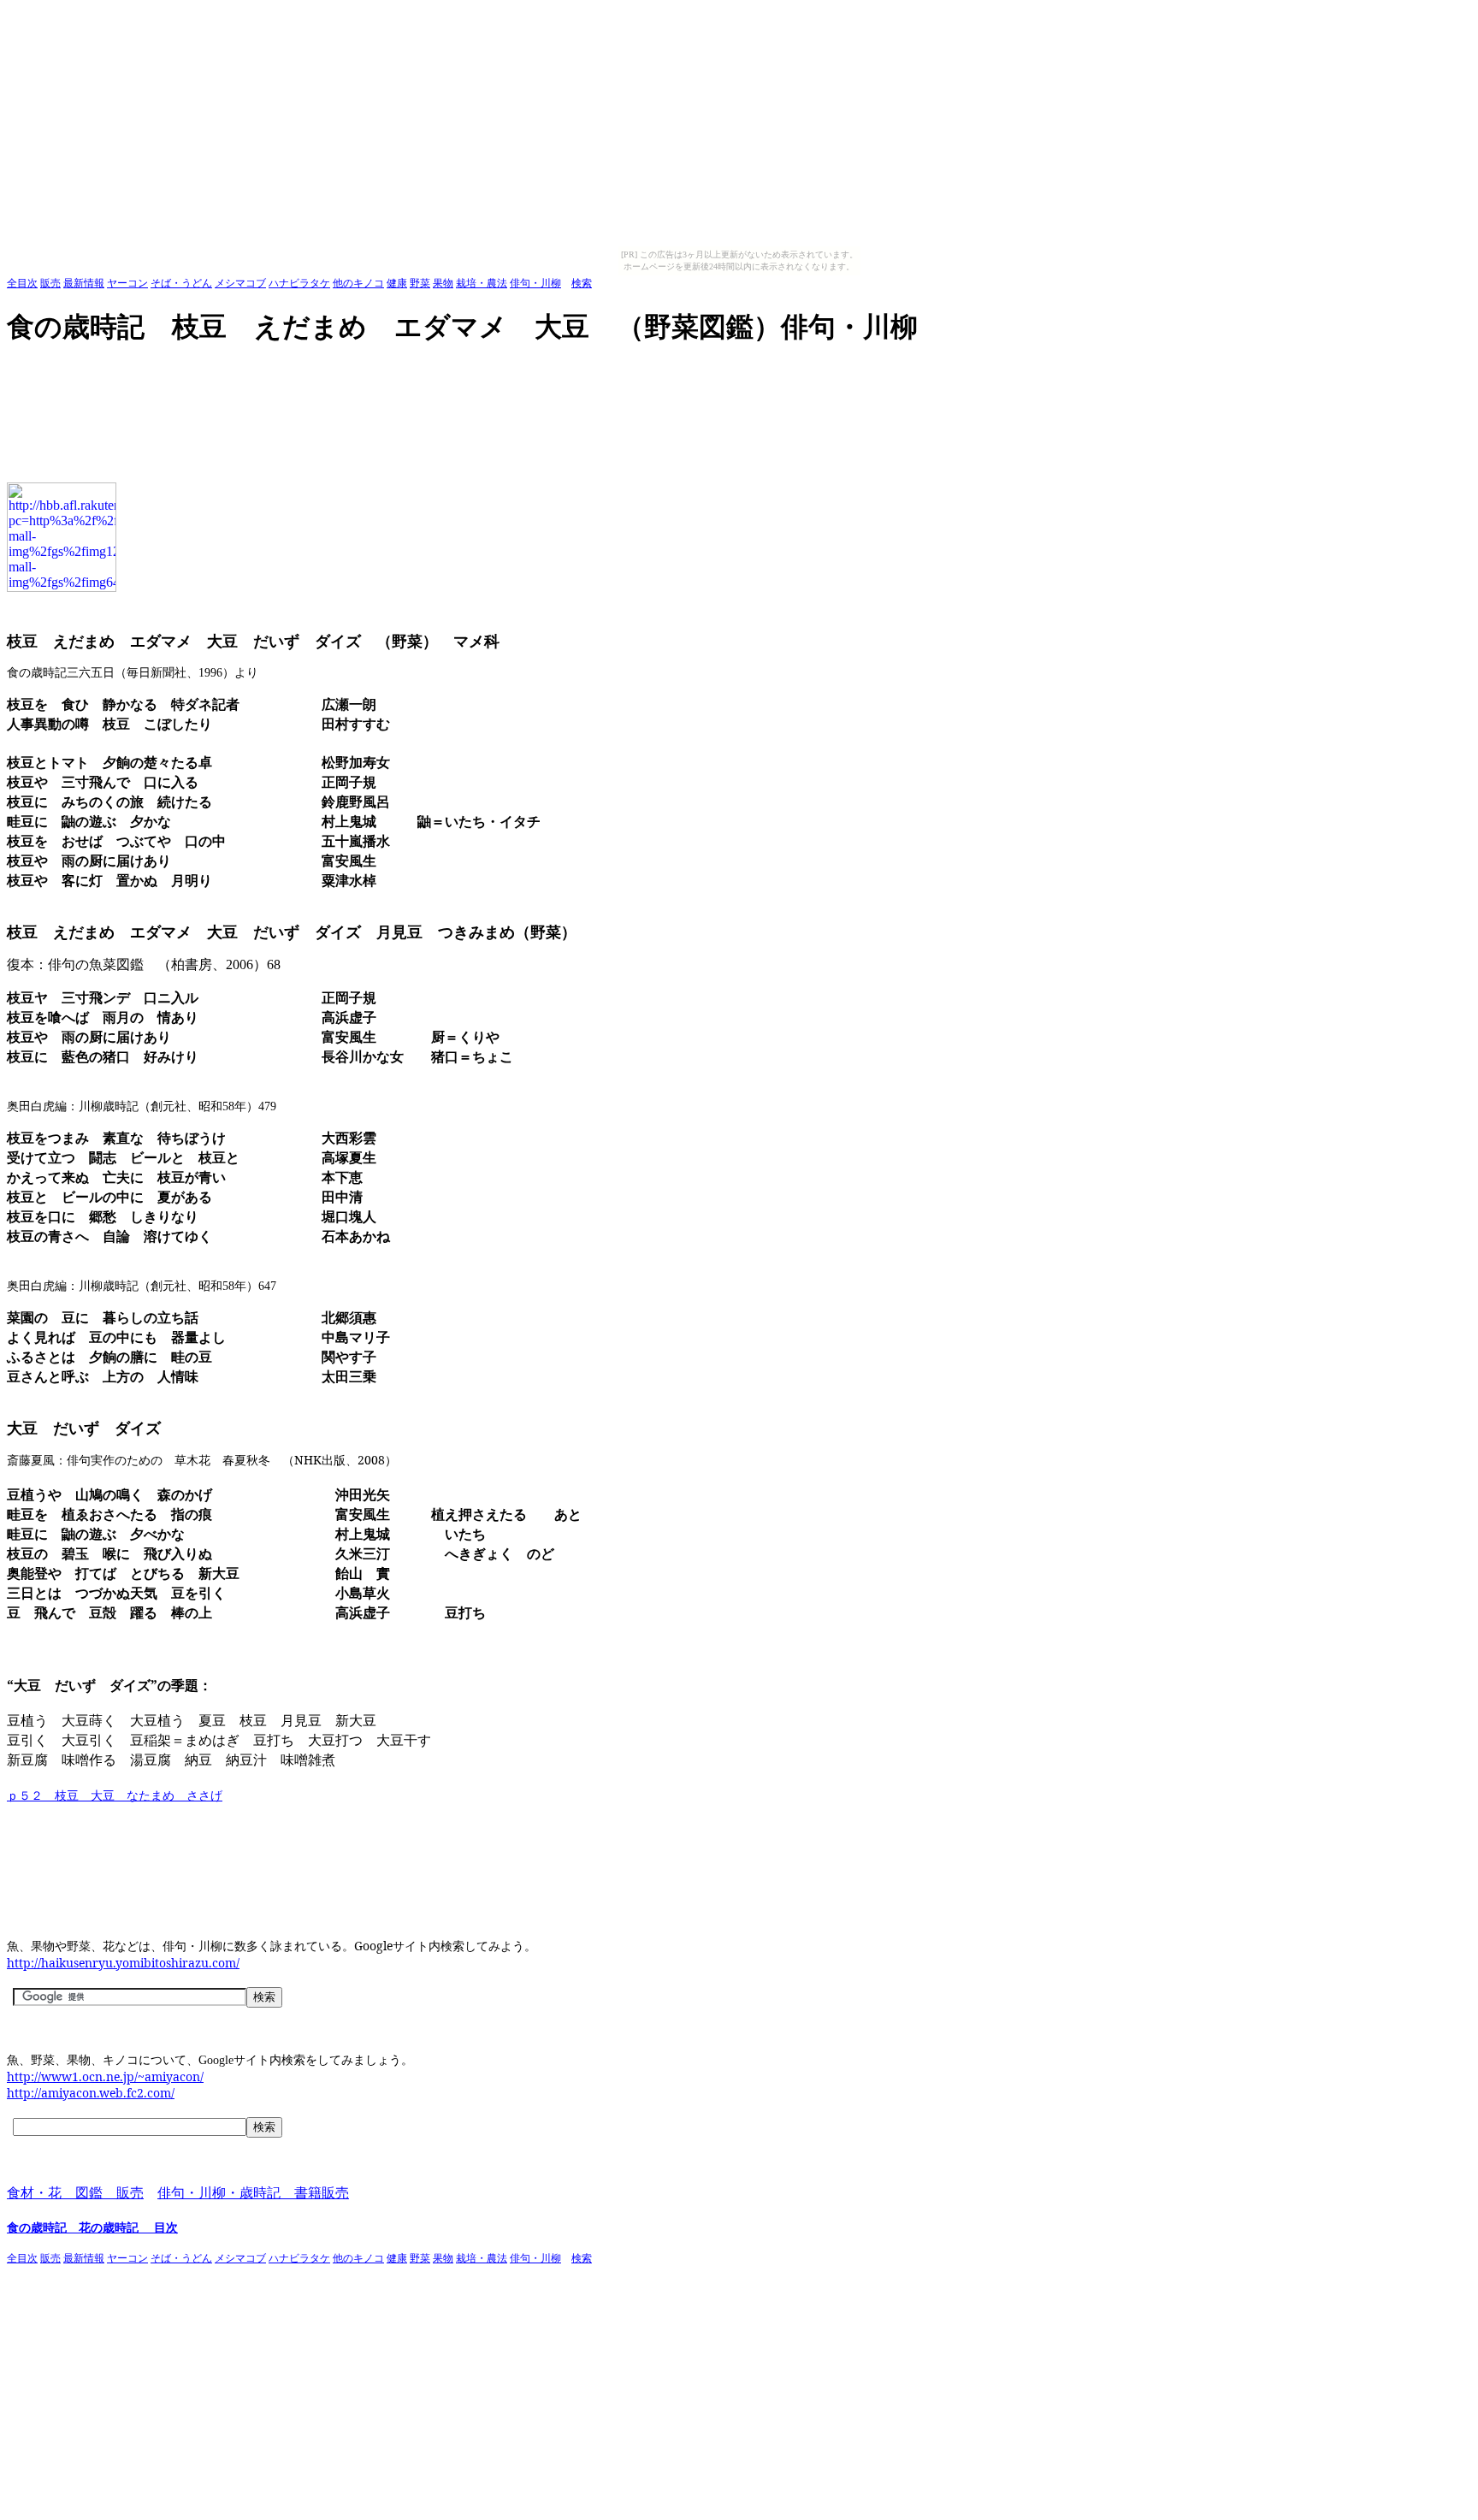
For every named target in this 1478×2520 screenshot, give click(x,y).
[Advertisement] (318, 372)
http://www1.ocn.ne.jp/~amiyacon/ (105, 2076)
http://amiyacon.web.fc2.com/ (91, 2093)
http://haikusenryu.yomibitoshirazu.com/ (123, 1963)
